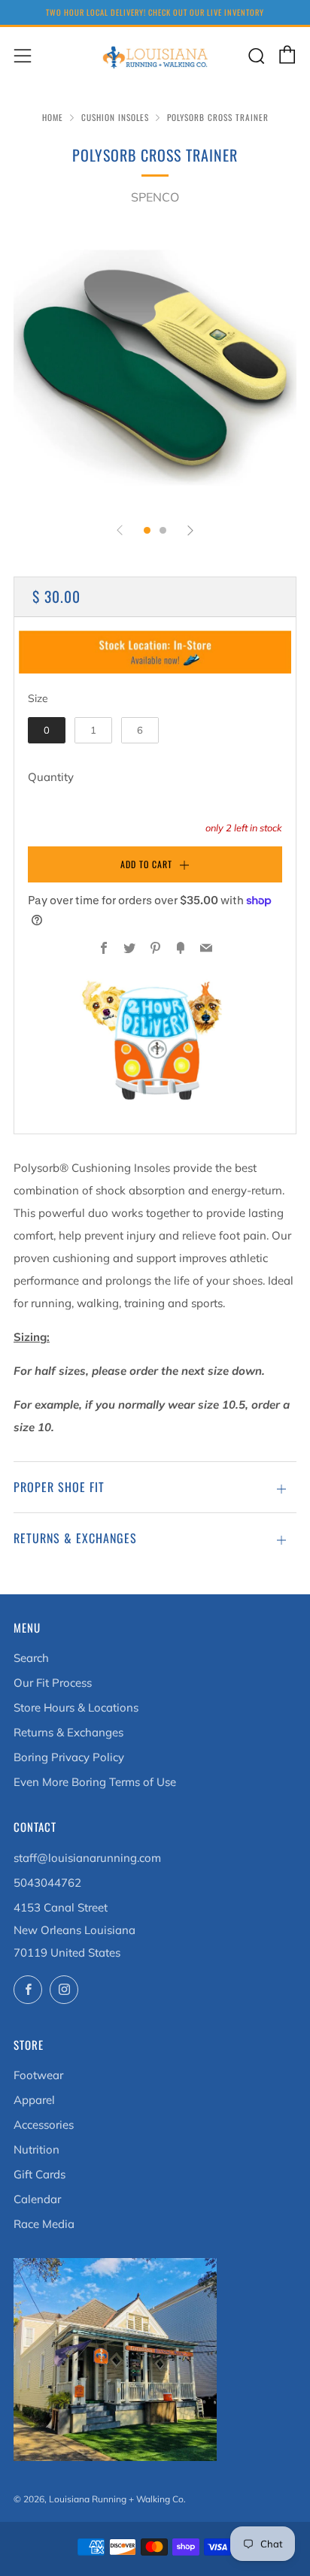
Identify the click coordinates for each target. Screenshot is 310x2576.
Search (31, 1658)
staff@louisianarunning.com (87, 1858)
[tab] (147, 530)
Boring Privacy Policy (69, 1757)
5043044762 (47, 1883)
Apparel (34, 2100)
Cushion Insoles (115, 117)
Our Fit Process (53, 1683)
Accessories (44, 2125)
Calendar (37, 2199)
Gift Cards (40, 2174)
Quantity (51, 777)
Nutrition (36, 2149)
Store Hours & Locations (76, 1707)
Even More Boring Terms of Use (95, 1782)
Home (53, 117)
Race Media (44, 2224)
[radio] (47, 731)
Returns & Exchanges (68, 1732)
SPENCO (155, 197)
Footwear (38, 2075)
